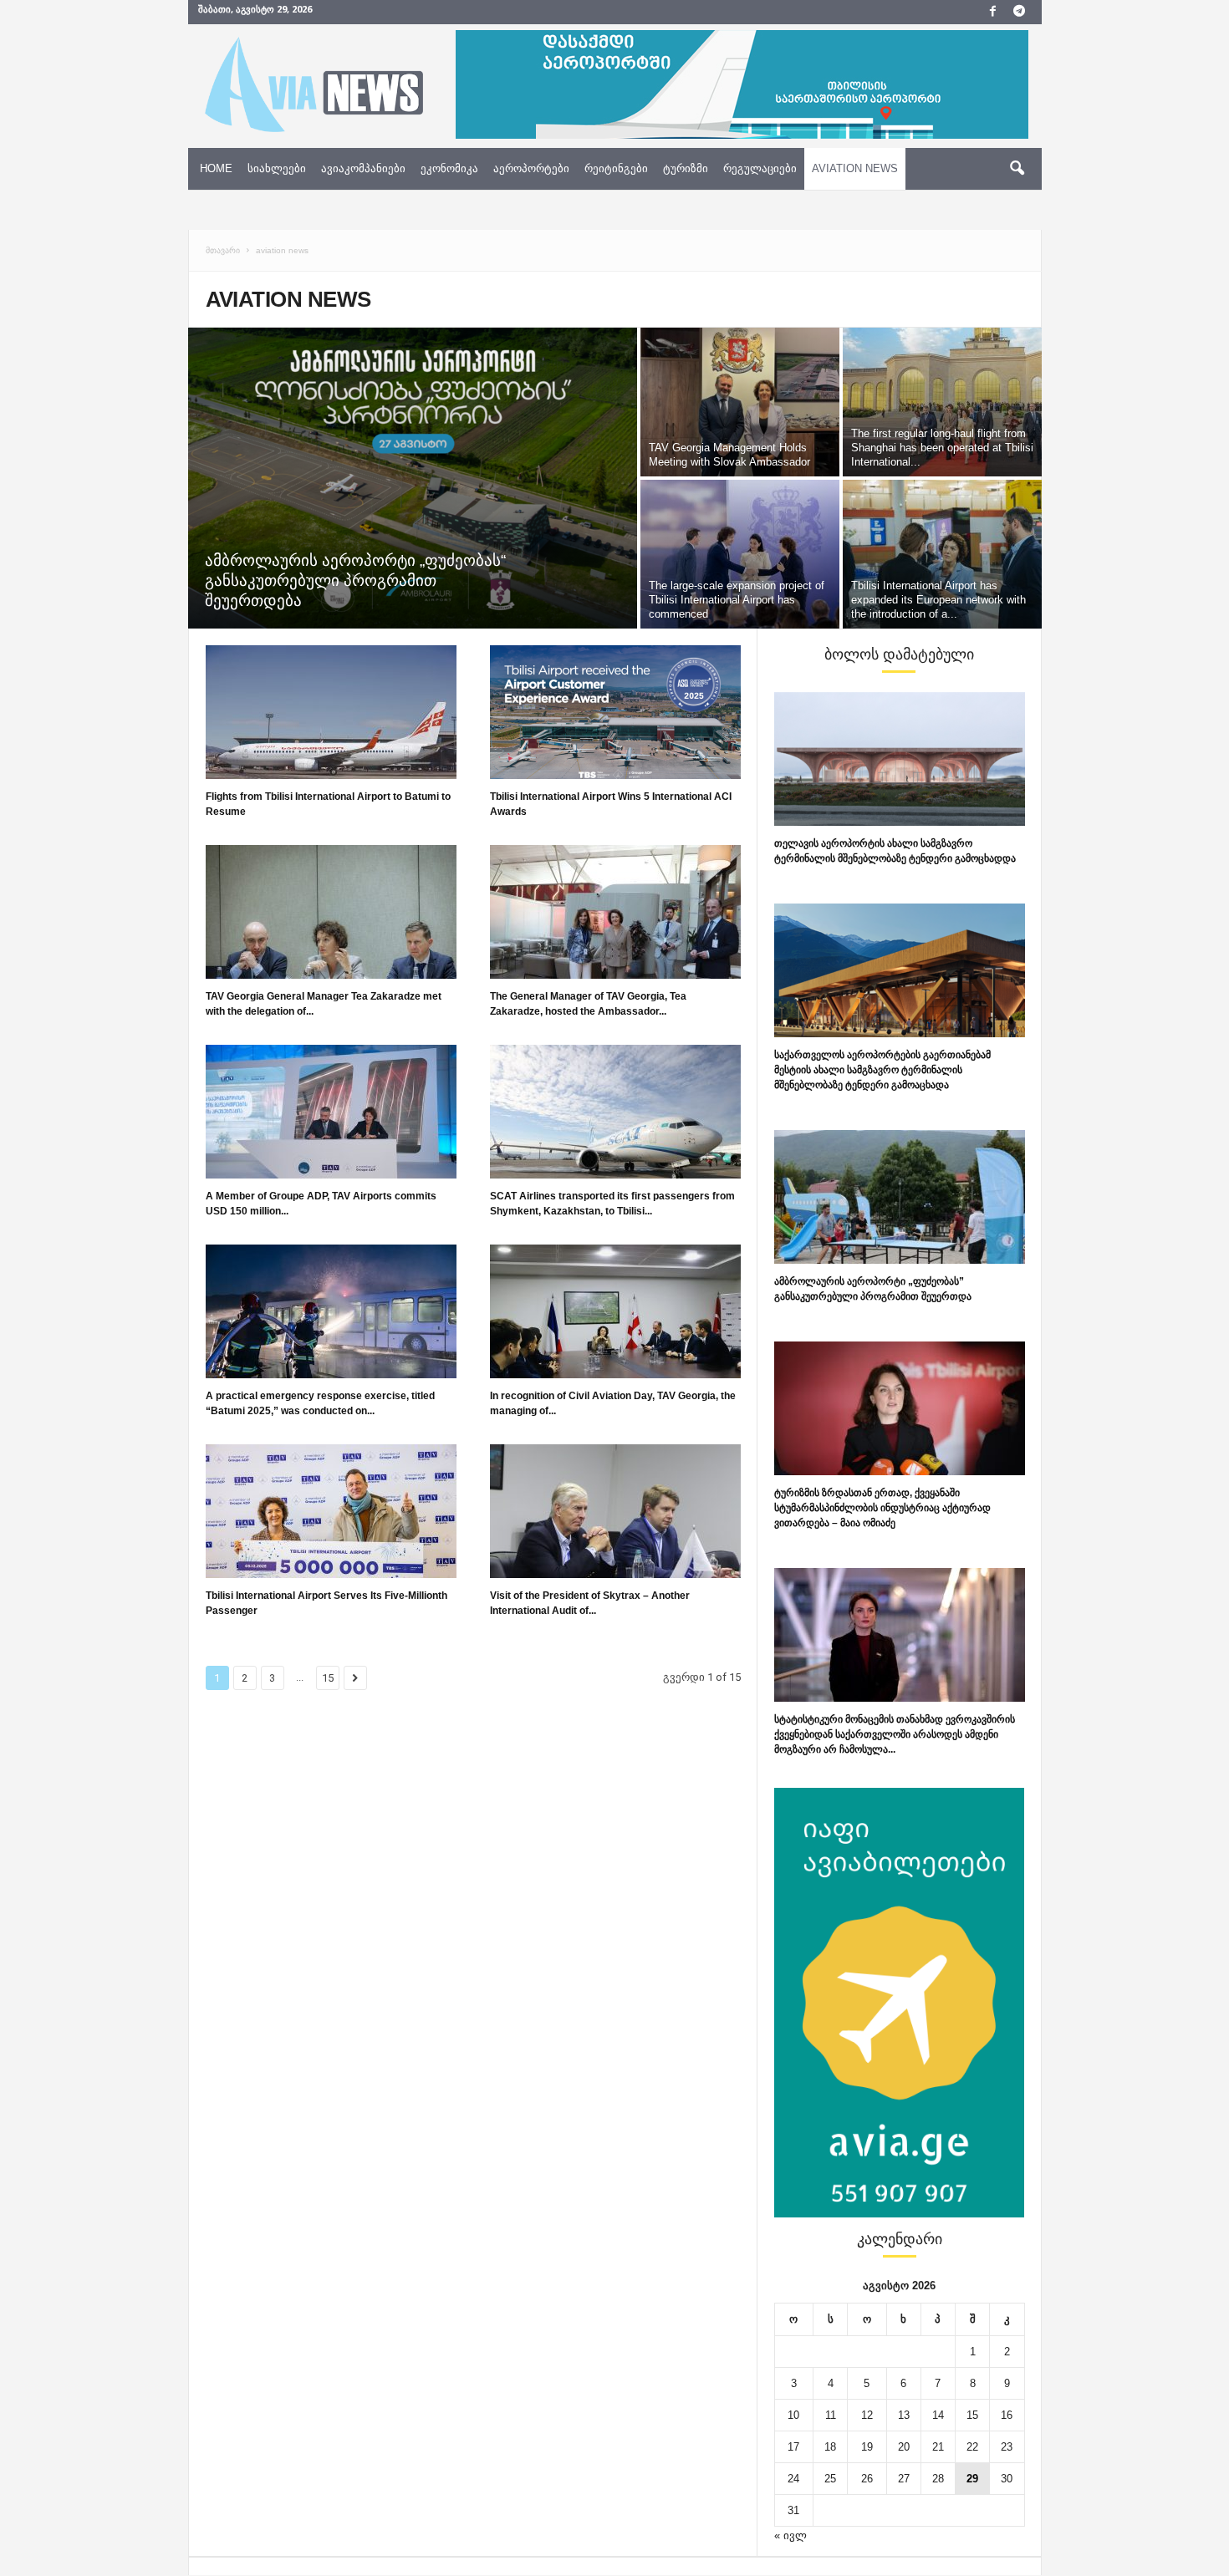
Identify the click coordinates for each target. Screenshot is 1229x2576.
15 (328, 1678)
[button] (1017, 169)
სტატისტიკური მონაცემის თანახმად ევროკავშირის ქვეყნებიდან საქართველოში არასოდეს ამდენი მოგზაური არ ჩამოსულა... (895, 1734)
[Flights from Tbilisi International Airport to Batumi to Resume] (331, 712)
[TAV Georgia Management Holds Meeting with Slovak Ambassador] (740, 402)
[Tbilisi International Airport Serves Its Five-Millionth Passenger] (331, 1511)
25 (830, 2479)
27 (904, 2479)
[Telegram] (1019, 12)
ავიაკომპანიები (363, 168)
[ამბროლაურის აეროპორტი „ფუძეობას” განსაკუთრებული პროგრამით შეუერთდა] (900, 1197)
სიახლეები (277, 168)
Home (216, 168)
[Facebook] (993, 12)
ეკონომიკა (449, 168)
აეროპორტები (531, 168)
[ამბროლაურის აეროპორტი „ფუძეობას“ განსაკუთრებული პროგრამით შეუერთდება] (413, 478)
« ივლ (790, 2535)
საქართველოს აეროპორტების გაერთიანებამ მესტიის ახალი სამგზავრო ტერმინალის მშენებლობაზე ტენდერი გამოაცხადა (882, 1070)
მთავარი (223, 250)
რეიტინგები (616, 168)
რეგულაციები (760, 168)
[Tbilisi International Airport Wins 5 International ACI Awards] (615, 712)
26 (867, 2479)
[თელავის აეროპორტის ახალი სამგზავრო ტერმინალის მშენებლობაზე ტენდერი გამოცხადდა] (900, 759)
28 (938, 2479)
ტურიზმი (686, 168)
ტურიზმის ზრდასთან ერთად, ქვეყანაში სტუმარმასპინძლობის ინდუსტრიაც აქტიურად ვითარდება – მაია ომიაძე (882, 1508)
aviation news (855, 168)
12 (867, 2415)
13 (904, 2415)
